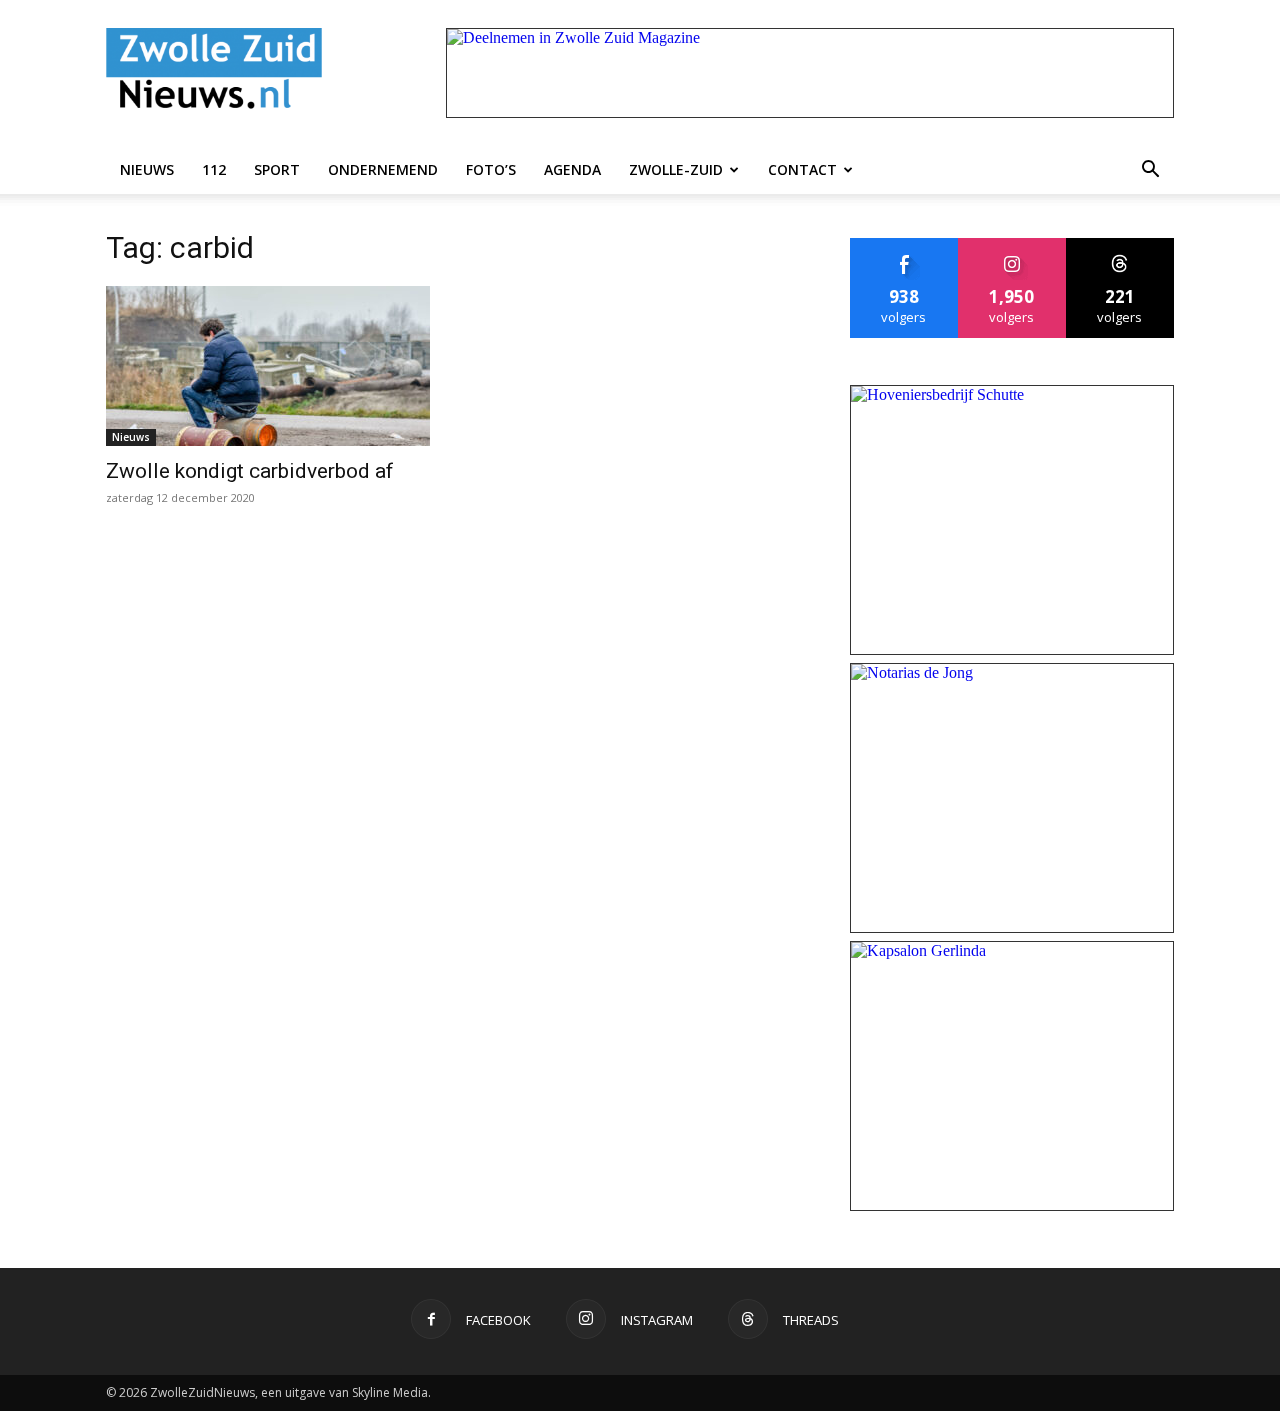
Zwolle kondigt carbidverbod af (250, 471)
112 (214, 169)
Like (904, 245)
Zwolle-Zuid (676, 169)
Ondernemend (383, 169)
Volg (1012, 245)
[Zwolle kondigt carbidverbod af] (268, 366)
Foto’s (491, 169)
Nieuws (147, 169)
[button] (1150, 170)
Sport (277, 169)
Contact (802, 169)
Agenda (572, 169)
